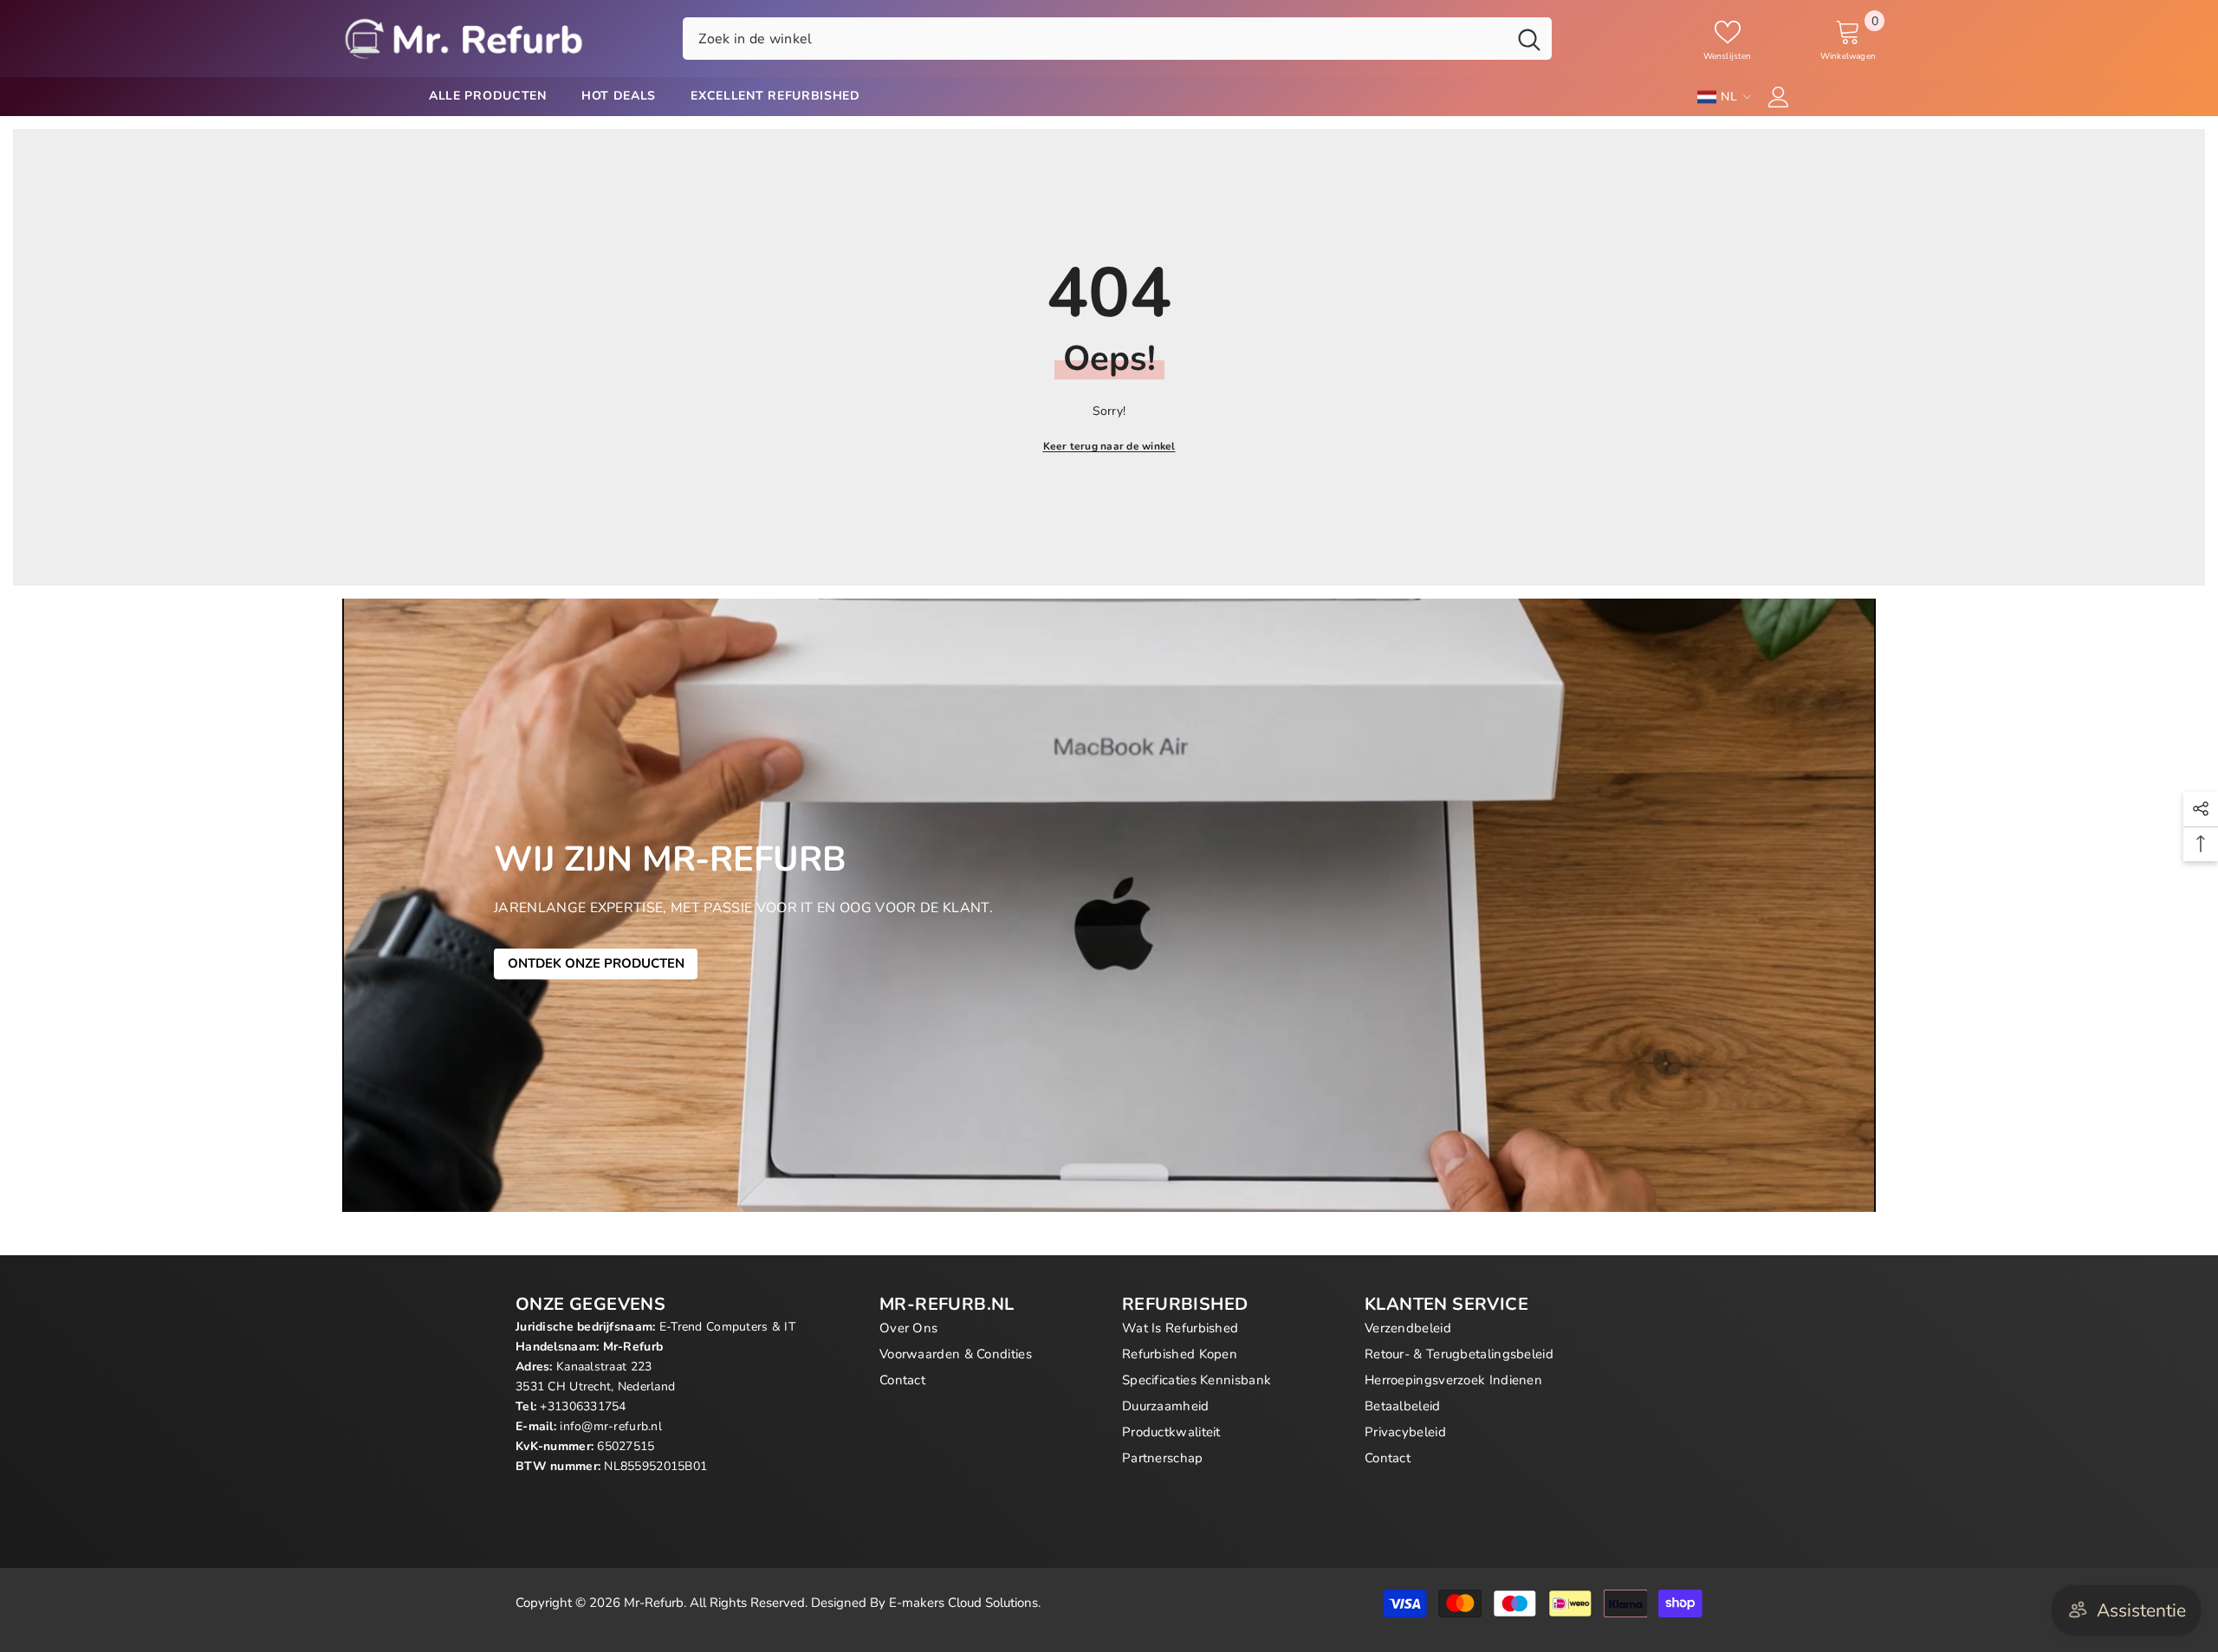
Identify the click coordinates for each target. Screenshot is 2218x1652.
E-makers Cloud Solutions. (965, 1603)
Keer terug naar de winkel (1109, 446)
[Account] (1779, 97)
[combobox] (1095, 38)
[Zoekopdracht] (1117, 38)
